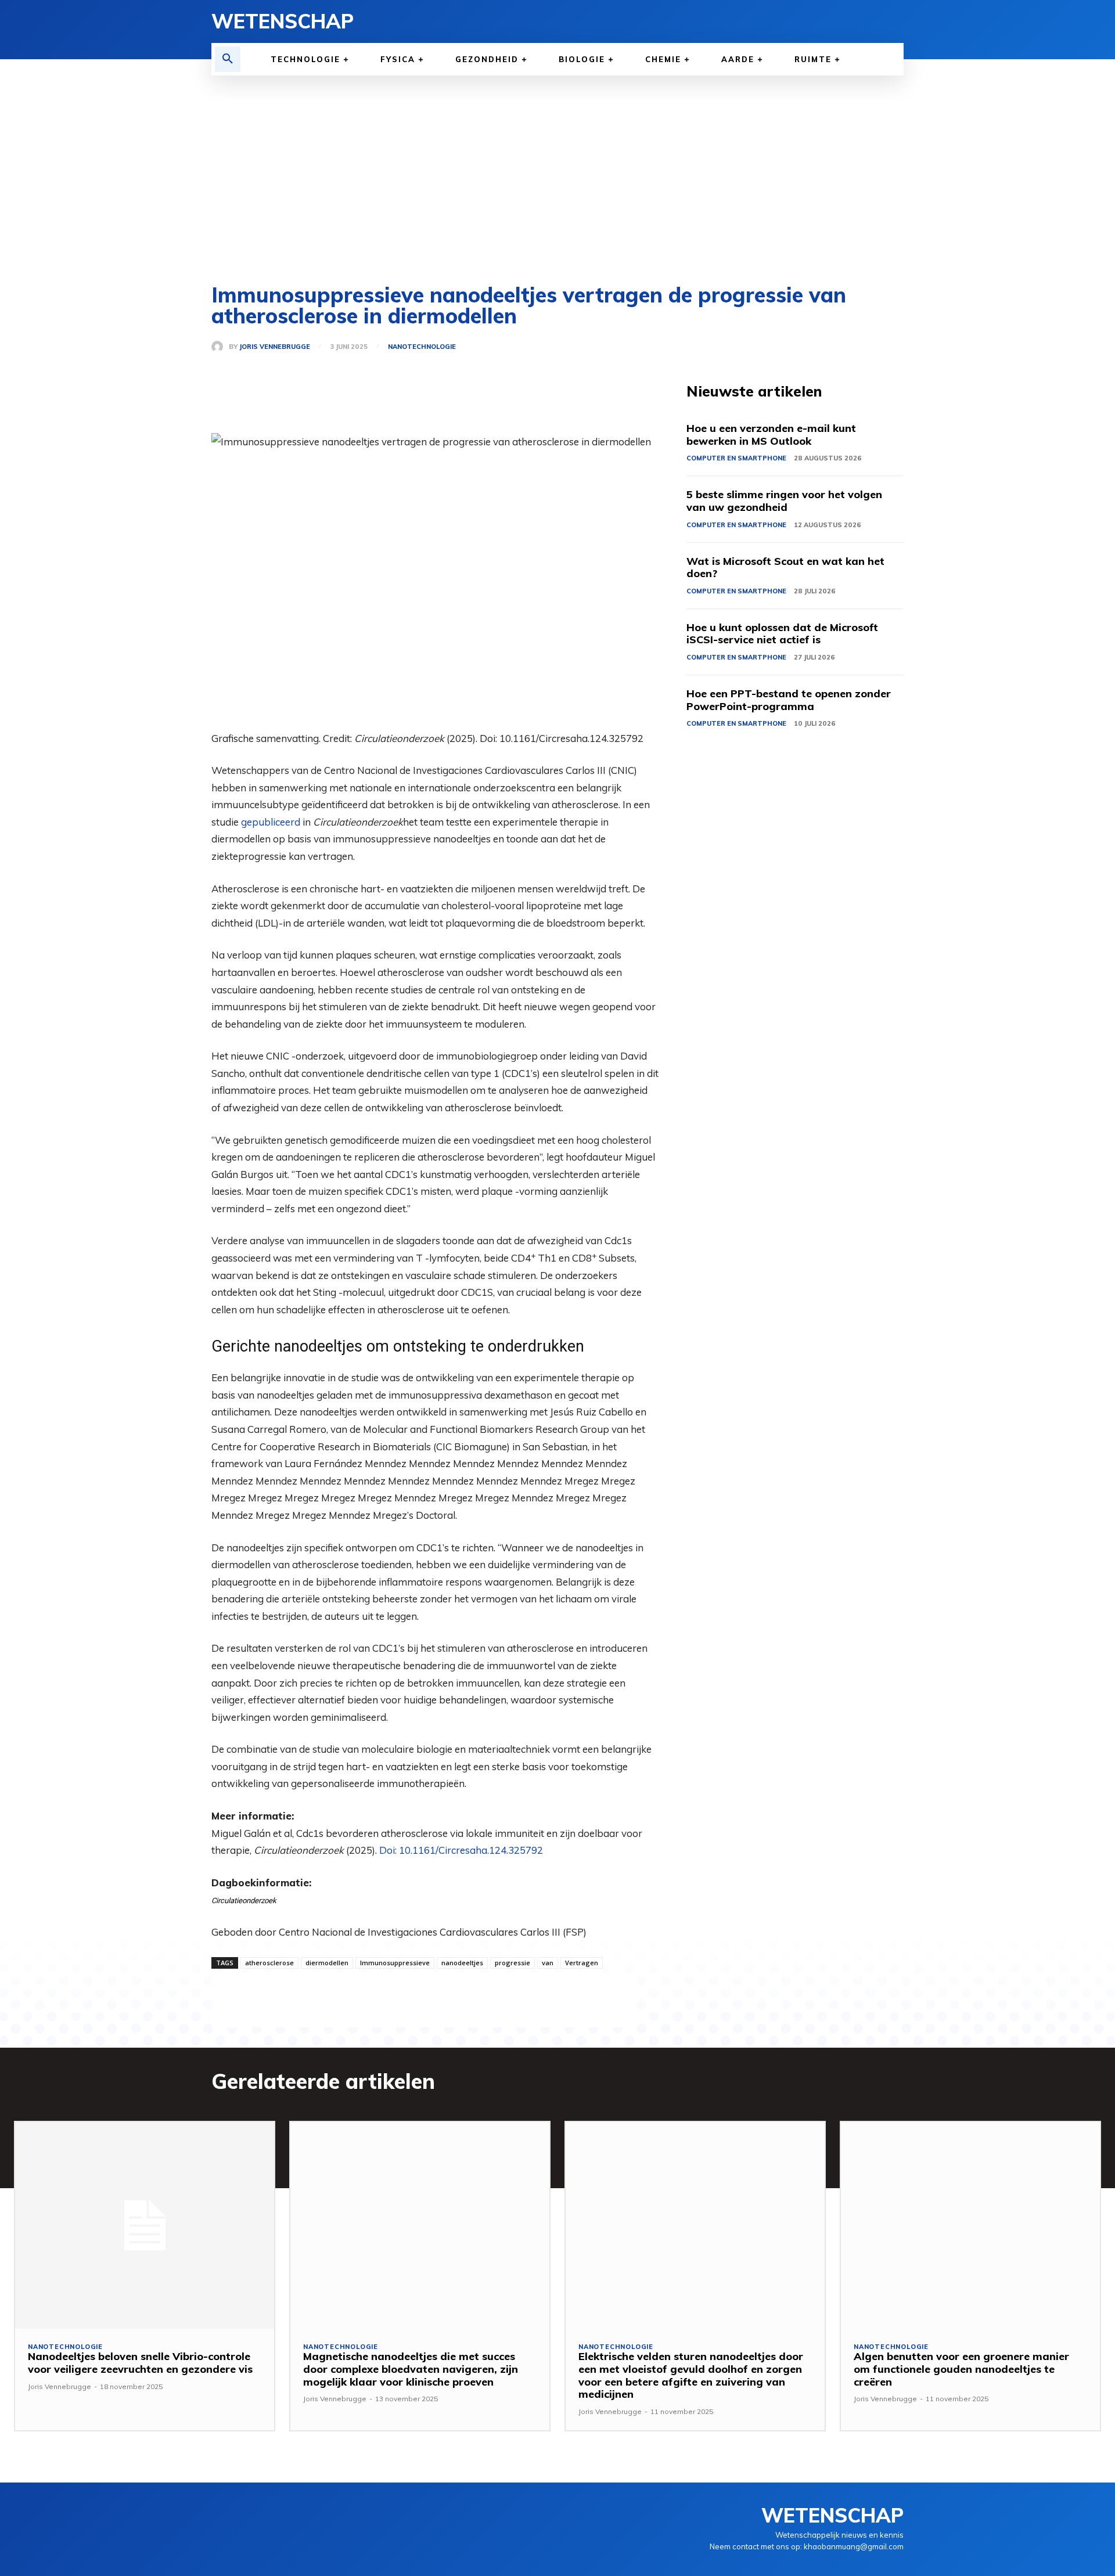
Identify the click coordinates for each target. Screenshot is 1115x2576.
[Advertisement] (557, 163)
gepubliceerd (271, 822)
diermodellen (327, 1963)
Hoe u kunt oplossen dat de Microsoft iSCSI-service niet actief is (782, 634)
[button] (228, 59)
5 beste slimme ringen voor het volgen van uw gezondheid (784, 501)
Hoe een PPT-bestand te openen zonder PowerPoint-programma (789, 700)
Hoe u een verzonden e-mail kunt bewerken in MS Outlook (771, 435)
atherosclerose (269, 1963)
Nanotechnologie (422, 347)
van (548, 1963)
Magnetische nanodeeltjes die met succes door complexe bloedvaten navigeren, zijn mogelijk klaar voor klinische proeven (411, 2369)
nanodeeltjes (462, 1963)
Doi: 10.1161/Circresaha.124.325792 (461, 1850)
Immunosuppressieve (395, 1963)
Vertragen (582, 1963)
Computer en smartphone (736, 458)
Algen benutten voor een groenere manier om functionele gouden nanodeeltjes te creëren (961, 2369)
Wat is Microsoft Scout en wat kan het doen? (785, 568)
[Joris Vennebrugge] (220, 347)
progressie (512, 1963)
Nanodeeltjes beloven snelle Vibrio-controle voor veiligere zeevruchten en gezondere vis (140, 2363)
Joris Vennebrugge (275, 347)
